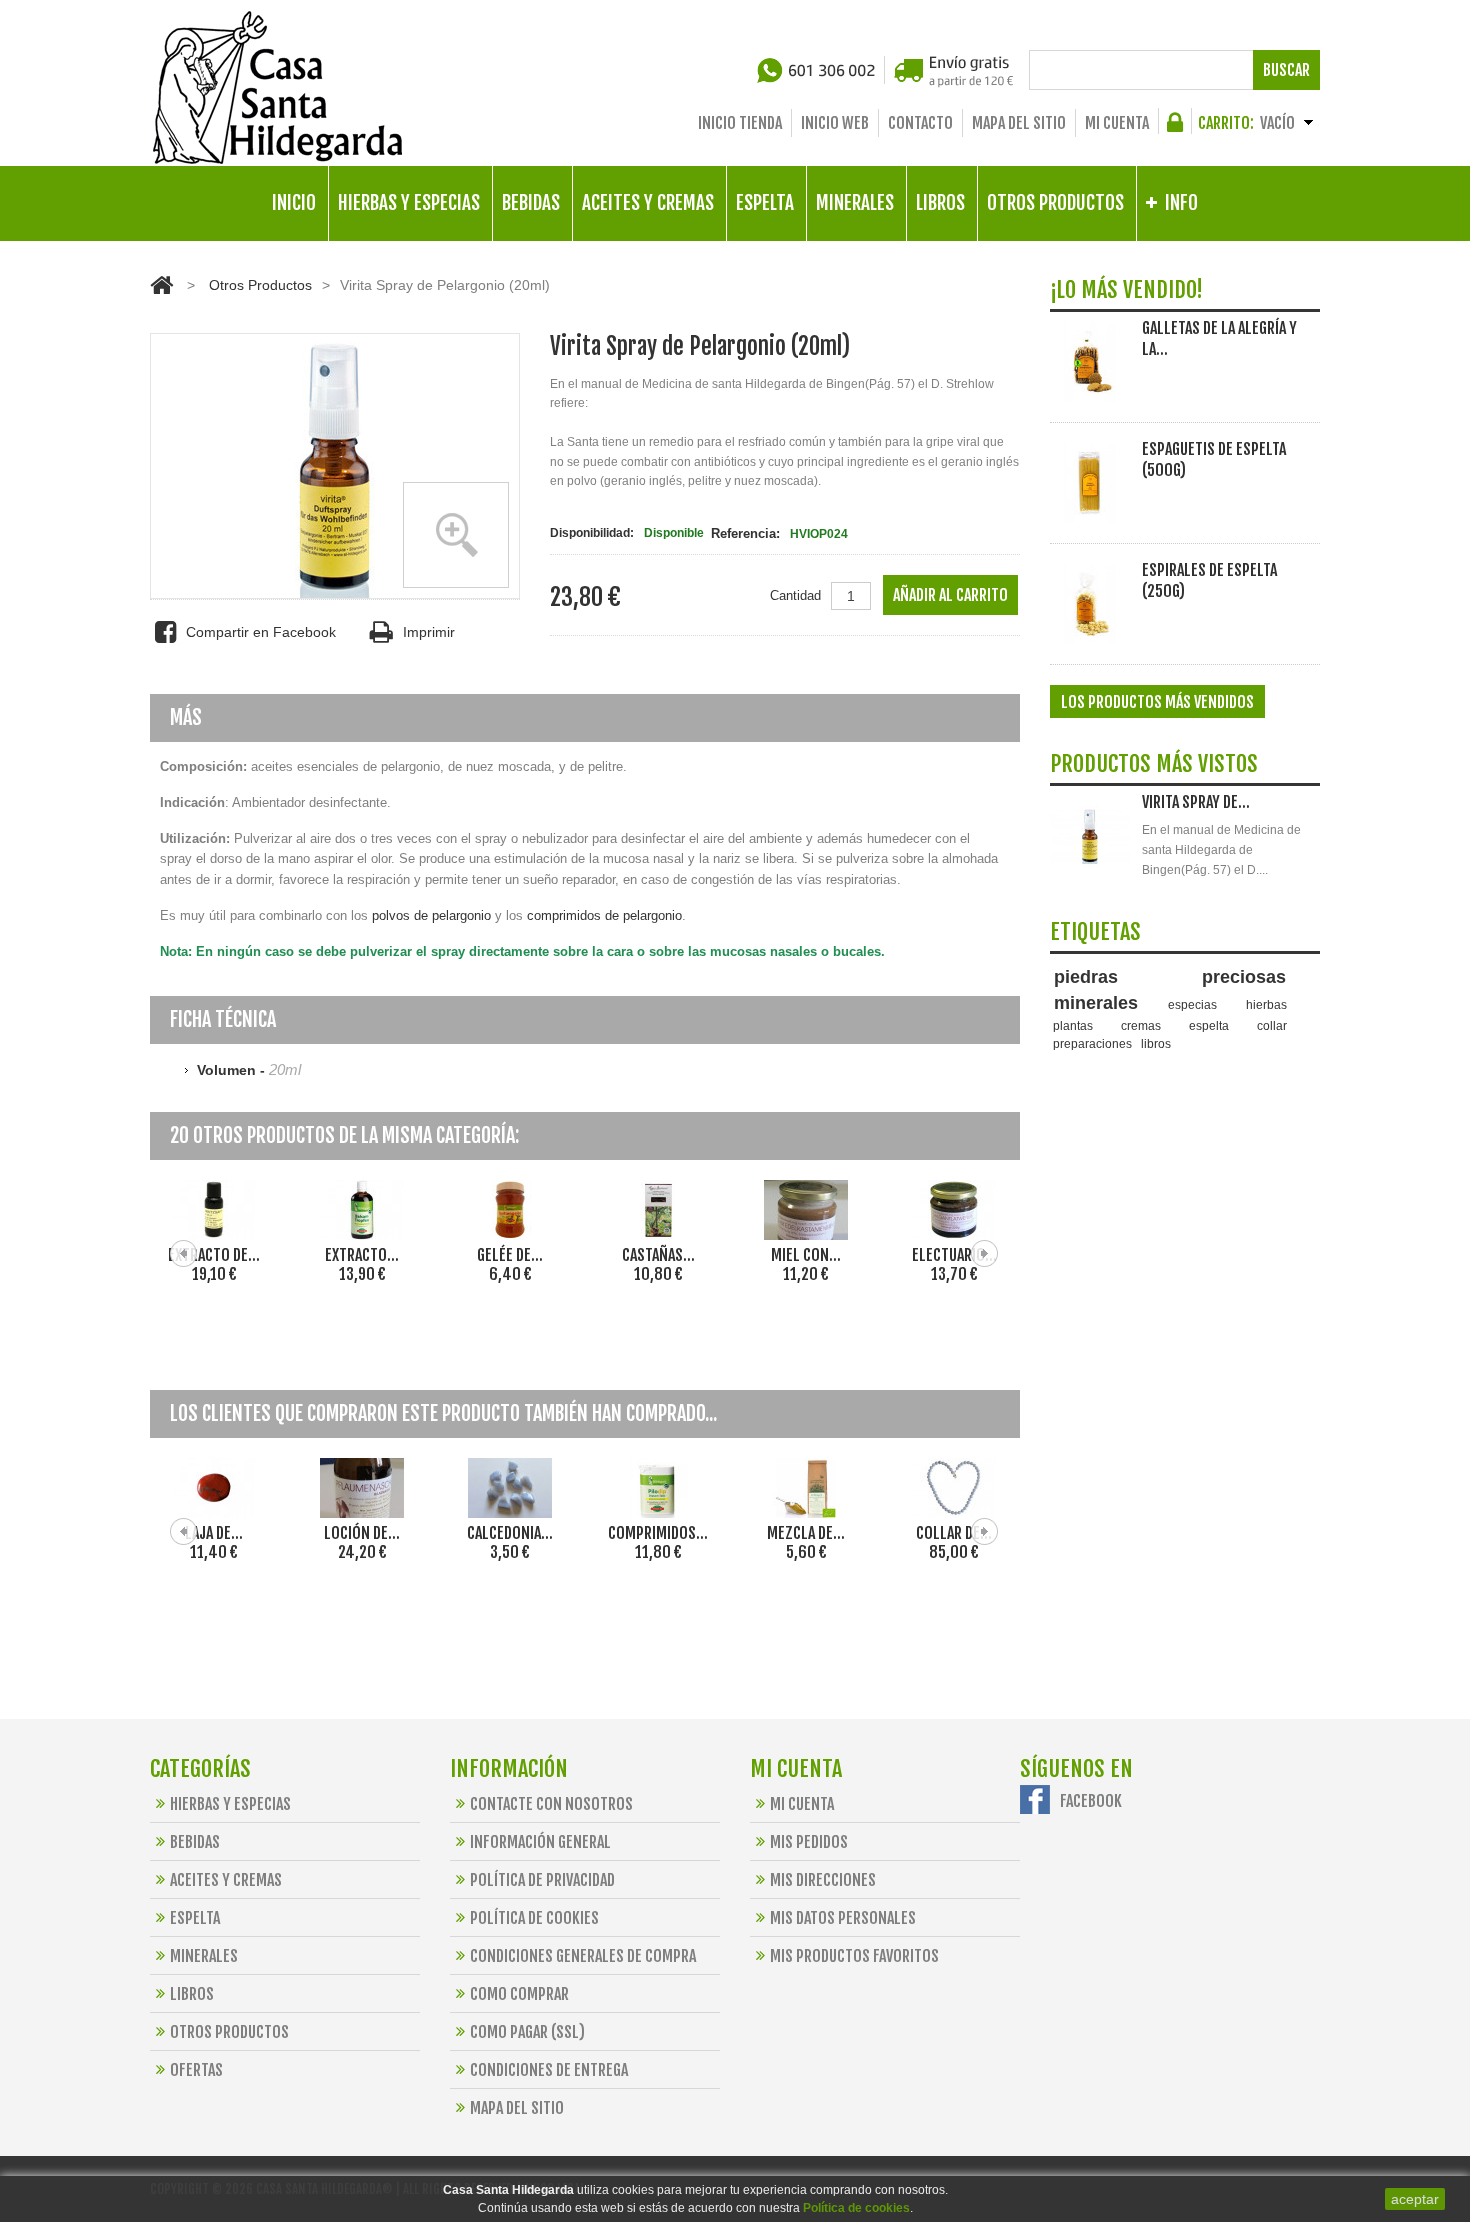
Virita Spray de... (1196, 802)
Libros (192, 1994)
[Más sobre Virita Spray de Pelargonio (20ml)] (1090, 836)
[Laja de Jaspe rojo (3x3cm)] (214, 1488)
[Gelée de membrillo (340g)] (362, 1210)
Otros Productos (260, 285)
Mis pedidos (809, 1842)
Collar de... (954, 1533)
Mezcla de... (806, 1533)
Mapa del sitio (1019, 123)
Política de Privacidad (542, 1880)
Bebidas (195, 1842)
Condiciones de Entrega (549, 2070)
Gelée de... (362, 1255)
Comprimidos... (658, 1533)
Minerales (204, 1956)
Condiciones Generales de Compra (583, 1956)
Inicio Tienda (740, 123)
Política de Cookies (534, 1918)
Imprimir (428, 632)
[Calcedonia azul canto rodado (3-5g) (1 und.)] (510, 1488)
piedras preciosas (1170, 977)
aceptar (1415, 2199)
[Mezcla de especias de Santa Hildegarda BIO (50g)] (806, 1488)
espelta (1209, 1025)
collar (1272, 1025)
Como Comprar (519, 1994)
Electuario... (806, 1255)
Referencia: (745, 533)
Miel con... (658, 1255)
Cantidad (795, 595)
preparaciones (1092, 1043)
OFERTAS (196, 2070)
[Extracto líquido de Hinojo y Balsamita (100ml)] (214, 1210)
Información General (540, 1842)
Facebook (1091, 1801)
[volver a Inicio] (161, 285)
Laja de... (214, 1533)
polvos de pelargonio (431, 915)
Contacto (920, 123)
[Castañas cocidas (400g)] (510, 1210)
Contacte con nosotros (551, 1804)
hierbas (1266, 1004)
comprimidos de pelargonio (604, 915)
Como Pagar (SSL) (527, 2032)
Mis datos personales (843, 1918)
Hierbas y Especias (230, 1804)
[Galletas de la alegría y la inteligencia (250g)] (1090, 362)
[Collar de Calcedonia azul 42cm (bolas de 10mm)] (954, 1488)
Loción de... (954, 1255)
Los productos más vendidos (1157, 702)
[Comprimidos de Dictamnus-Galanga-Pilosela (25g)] (658, 1488)
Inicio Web (835, 123)
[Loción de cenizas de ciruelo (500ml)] (954, 1210)
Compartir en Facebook (261, 632)
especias (1192, 1004)
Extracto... (214, 1255)
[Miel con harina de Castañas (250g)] (658, 1210)
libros (1156, 1043)
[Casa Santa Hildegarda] (277, 87)
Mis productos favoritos (854, 1956)
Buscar (1286, 70)
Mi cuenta (1117, 123)
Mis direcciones (823, 1880)
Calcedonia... (510, 1533)
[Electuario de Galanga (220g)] (806, 1210)
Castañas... (510, 1255)
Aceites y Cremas (226, 1880)
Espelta (195, 1918)
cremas (1141, 1025)
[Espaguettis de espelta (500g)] (1090, 483)
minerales (1096, 1003)
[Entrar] (1178, 127)
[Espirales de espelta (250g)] (1090, 604)
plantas (1073, 1025)
